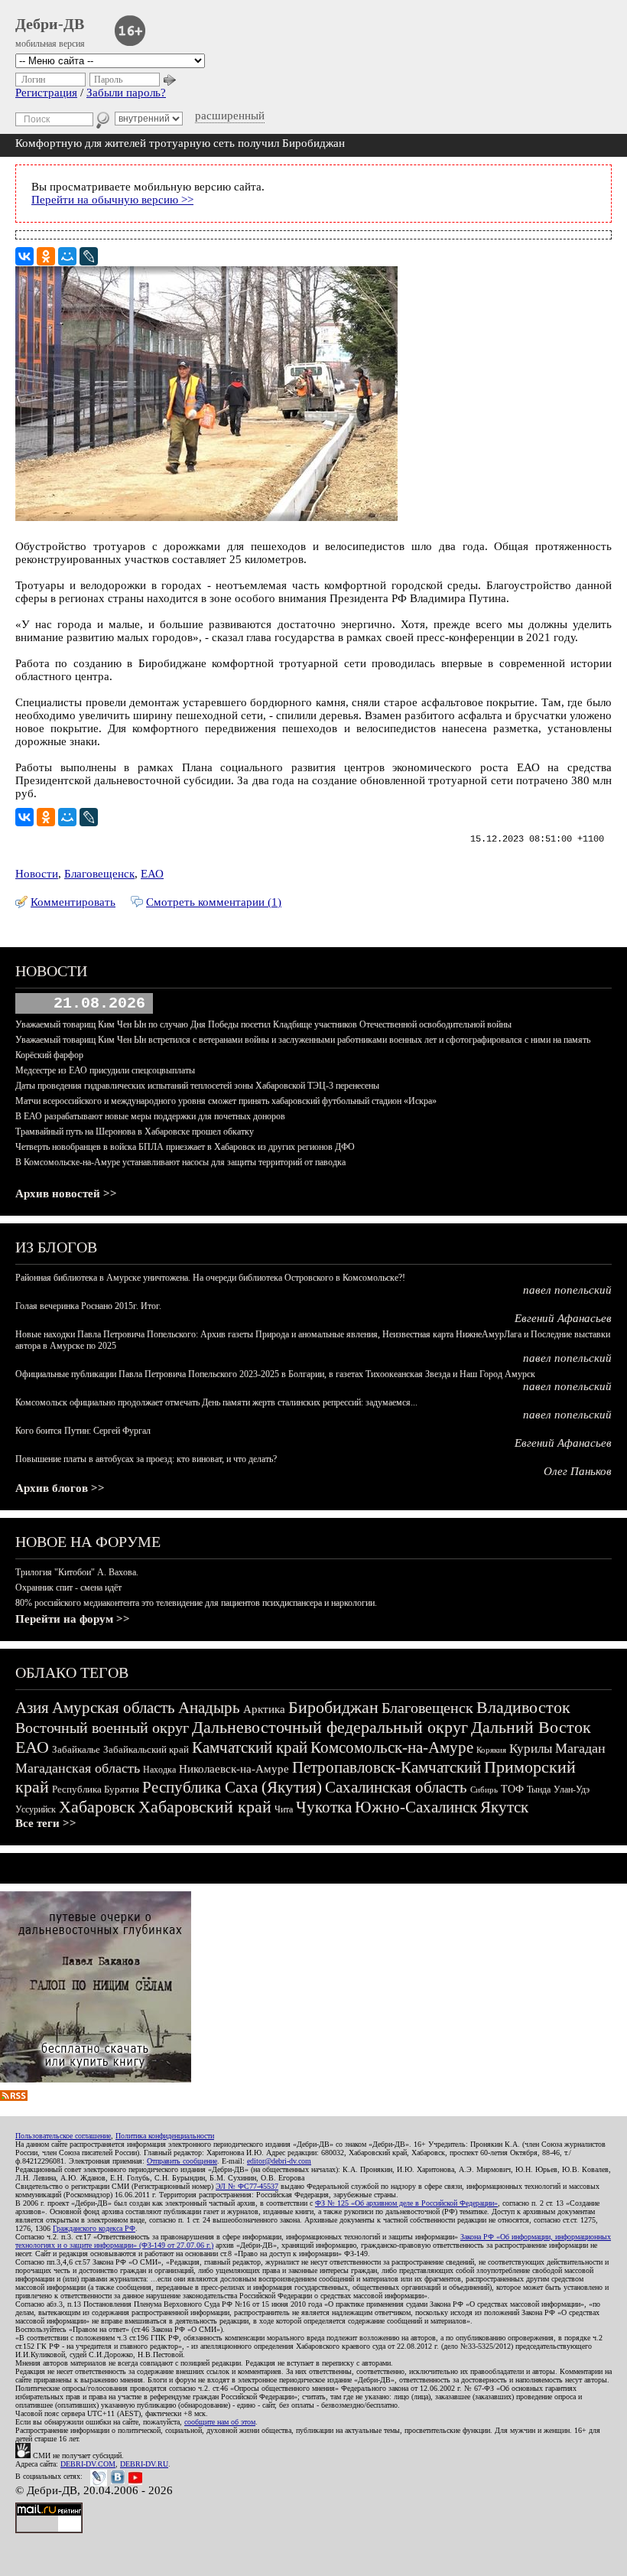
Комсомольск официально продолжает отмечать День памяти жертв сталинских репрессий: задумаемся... (216, 1402)
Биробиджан (333, 1707)
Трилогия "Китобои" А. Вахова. (77, 1572)
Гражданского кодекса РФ (94, 2228)
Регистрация (46, 93)
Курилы (531, 1749)
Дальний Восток (531, 1727)
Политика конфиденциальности (165, 2136)
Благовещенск (99, 874)
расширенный (230, 116)
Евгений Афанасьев (563, 1318)
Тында (539, 1790)
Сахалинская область (396, 1787)
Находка (159, 1770)
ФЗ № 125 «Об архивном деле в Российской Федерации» (406, 2203)
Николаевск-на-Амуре (234, 1769)
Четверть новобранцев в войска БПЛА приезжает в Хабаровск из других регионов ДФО (185, 1147)
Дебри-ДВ (50, 24)
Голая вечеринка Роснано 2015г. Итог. (88, 1306)
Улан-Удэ (572, 1790)
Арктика (264, 1709)
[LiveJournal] (89, 256)
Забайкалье (76, 1749)
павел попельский (567, 1290)
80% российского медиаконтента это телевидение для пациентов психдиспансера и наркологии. (196, 1603)
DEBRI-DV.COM (88, 2464)
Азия (32, 1708)
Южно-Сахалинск (416, 1807)
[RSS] (14, 2097)
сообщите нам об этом (220, 2422)
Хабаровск (97, 1807)
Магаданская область (78, 1768)
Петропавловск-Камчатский (387, 1767)
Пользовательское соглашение (63, 2136)
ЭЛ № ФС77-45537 (247, 2186)
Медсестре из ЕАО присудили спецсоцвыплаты (105, 1070)
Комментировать (73, 902)
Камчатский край (250, 1747)
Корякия (491, 1750)
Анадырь (209, 1708)
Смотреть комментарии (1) (214, 902)
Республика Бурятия (96, 1789)
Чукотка (324, 1807)
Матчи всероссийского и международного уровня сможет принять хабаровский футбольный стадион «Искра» (226, 1101)
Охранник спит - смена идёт (68, 1588)
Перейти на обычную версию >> (112, 200)
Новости (37, 874)
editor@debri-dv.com (279, 2161)
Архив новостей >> (66, 1194)
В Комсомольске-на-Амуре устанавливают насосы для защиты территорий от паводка (180, 1162)
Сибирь (484, 1790)
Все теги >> (46, 1823)
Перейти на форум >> (73, 1619)
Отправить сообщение (182, 2161)
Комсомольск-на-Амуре (392, 1747)
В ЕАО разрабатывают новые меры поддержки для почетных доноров (150, 1116)
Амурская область (114, 1708)
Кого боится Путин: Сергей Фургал (83, 1431)
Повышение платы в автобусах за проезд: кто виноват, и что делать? (146, 1459)
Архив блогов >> (60, 1488)
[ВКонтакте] (24, 256)
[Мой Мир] (67, 256)
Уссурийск (36, 1809)
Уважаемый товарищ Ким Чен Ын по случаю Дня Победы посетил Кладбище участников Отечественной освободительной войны (263, 1024)
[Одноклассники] (46, 256)
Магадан (580, 1748)
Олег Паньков (578, 1471)
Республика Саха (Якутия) (232, 1787)
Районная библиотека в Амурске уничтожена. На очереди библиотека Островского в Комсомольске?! (210, 1278)
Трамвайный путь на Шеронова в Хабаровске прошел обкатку (135, 1132)
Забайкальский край (146, 1749)
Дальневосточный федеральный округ (330, 1727)
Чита (284, 1809)
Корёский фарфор (49, 1055)
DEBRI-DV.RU (144, 2464)
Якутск (504, 1807)
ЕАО (152, 874)
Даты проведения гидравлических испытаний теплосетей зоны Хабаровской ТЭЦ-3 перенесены (197, 1086)
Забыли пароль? (126, 93)
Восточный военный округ (102, 1728)
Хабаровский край (205, 1807)
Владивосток (523, 1707)
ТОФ (512, 1789)
